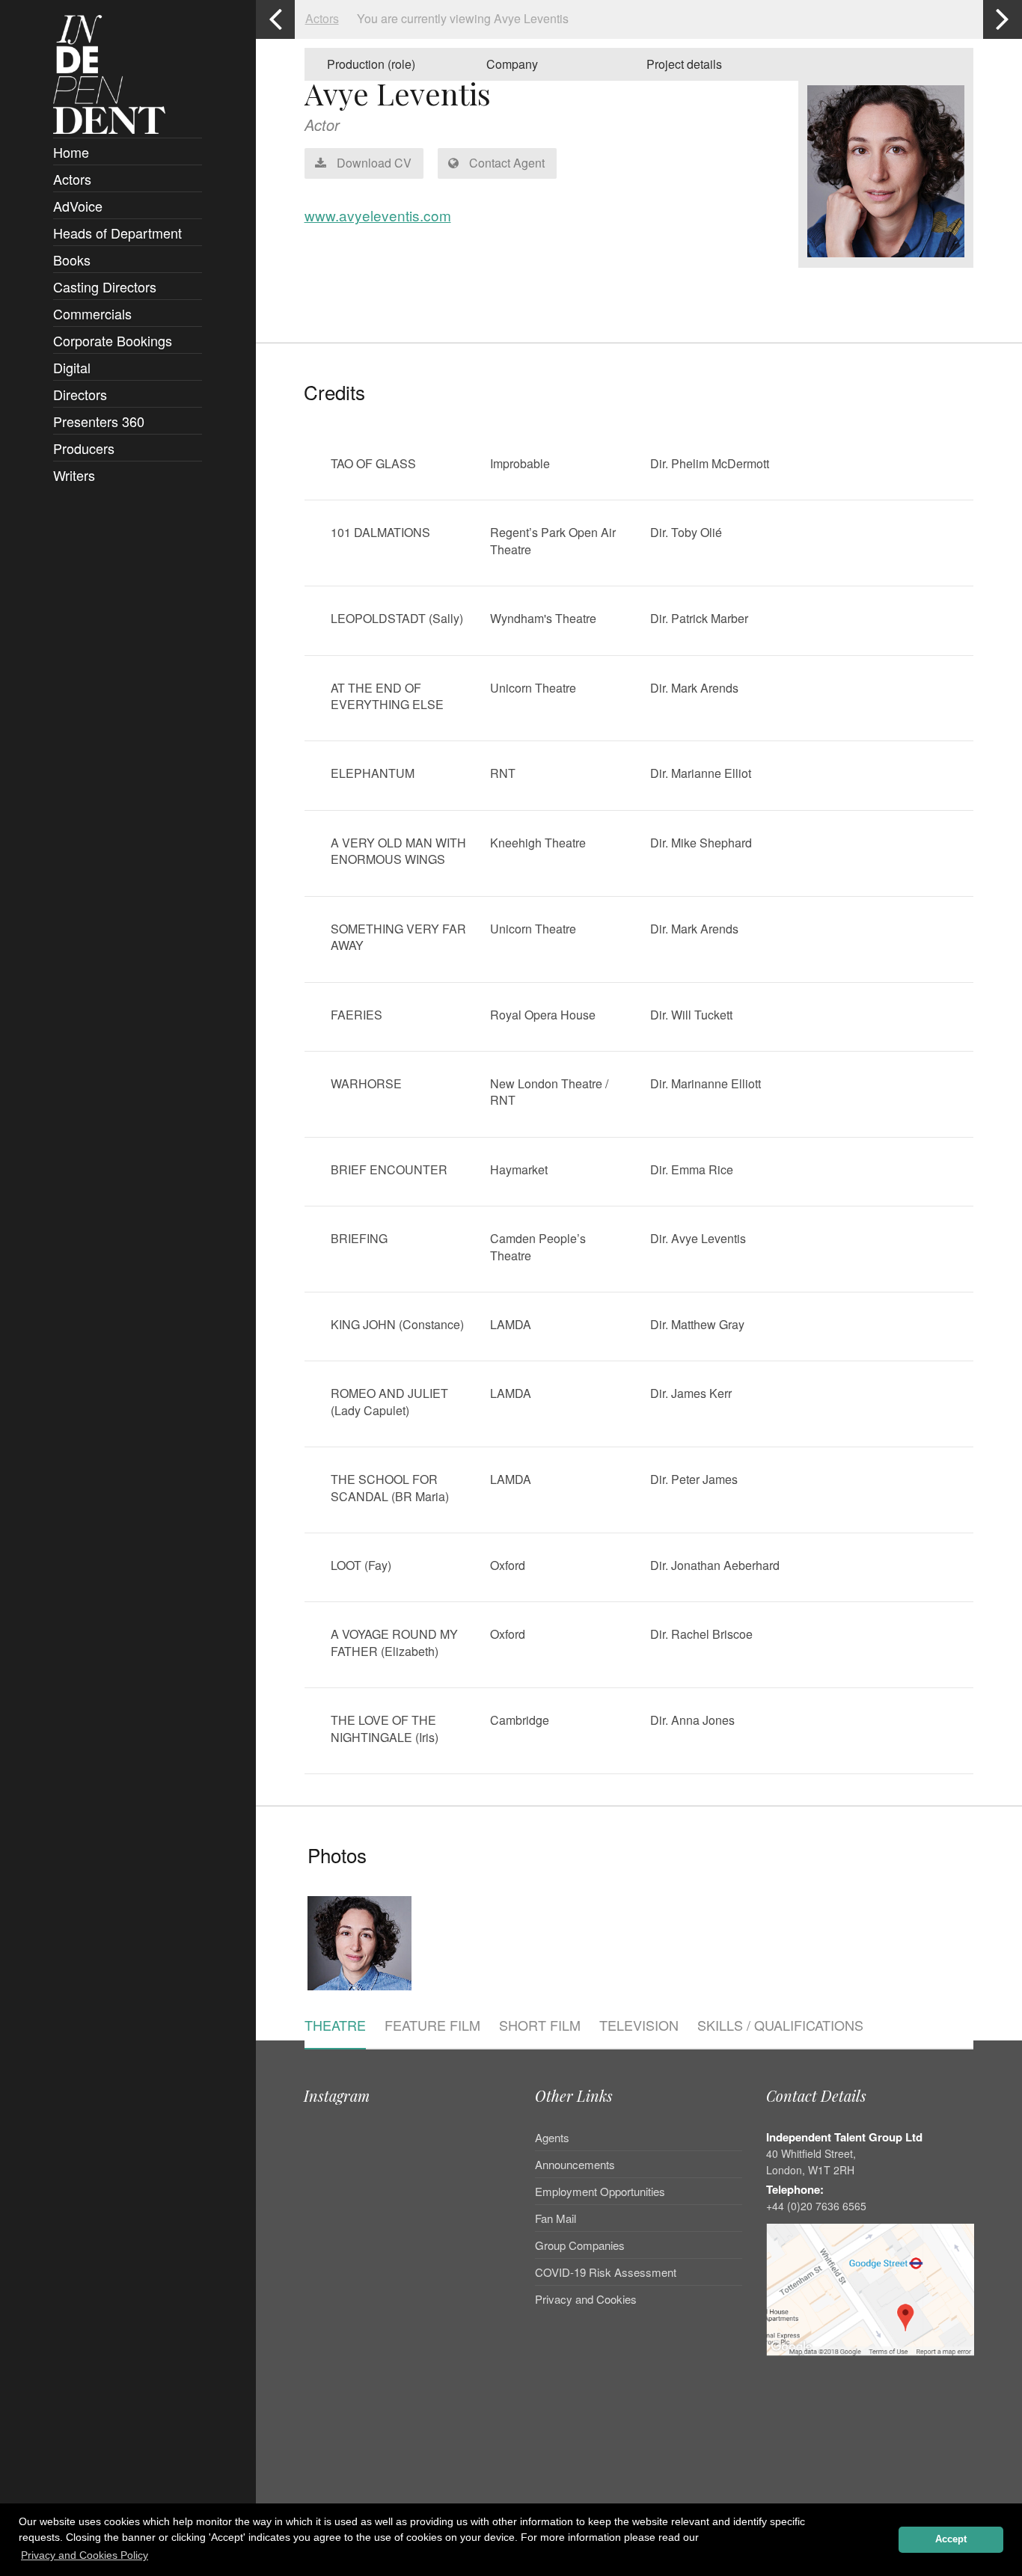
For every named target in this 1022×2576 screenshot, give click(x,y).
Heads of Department (117, 233)
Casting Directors (105, 286)
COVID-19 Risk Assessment (606, 2272)
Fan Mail (556, 2218)
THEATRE (335, 2026)
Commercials (92, 313)
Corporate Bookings (113, 340)
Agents (552, 2138)
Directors (80, 394)
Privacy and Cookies (586, 2299)
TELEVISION (639, 2026)
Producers (84, 448)
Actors (72, 179)
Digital (72, 367)
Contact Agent (505, 163)
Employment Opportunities (600, 2191)
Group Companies (580, 2245)
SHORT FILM (540, 2026)
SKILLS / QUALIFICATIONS (780, 2026)
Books (72, 260)
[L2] (359, 1993)
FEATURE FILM (432, 2026)
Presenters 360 (99, 421)
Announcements (575, 2164)
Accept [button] (951, 2539)
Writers (74, 475)
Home (71, 152)
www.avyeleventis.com (378, 215)
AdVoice (78, 206)
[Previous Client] (275, 19)
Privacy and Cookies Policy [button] (85, 2555)
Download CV (373, 163)
